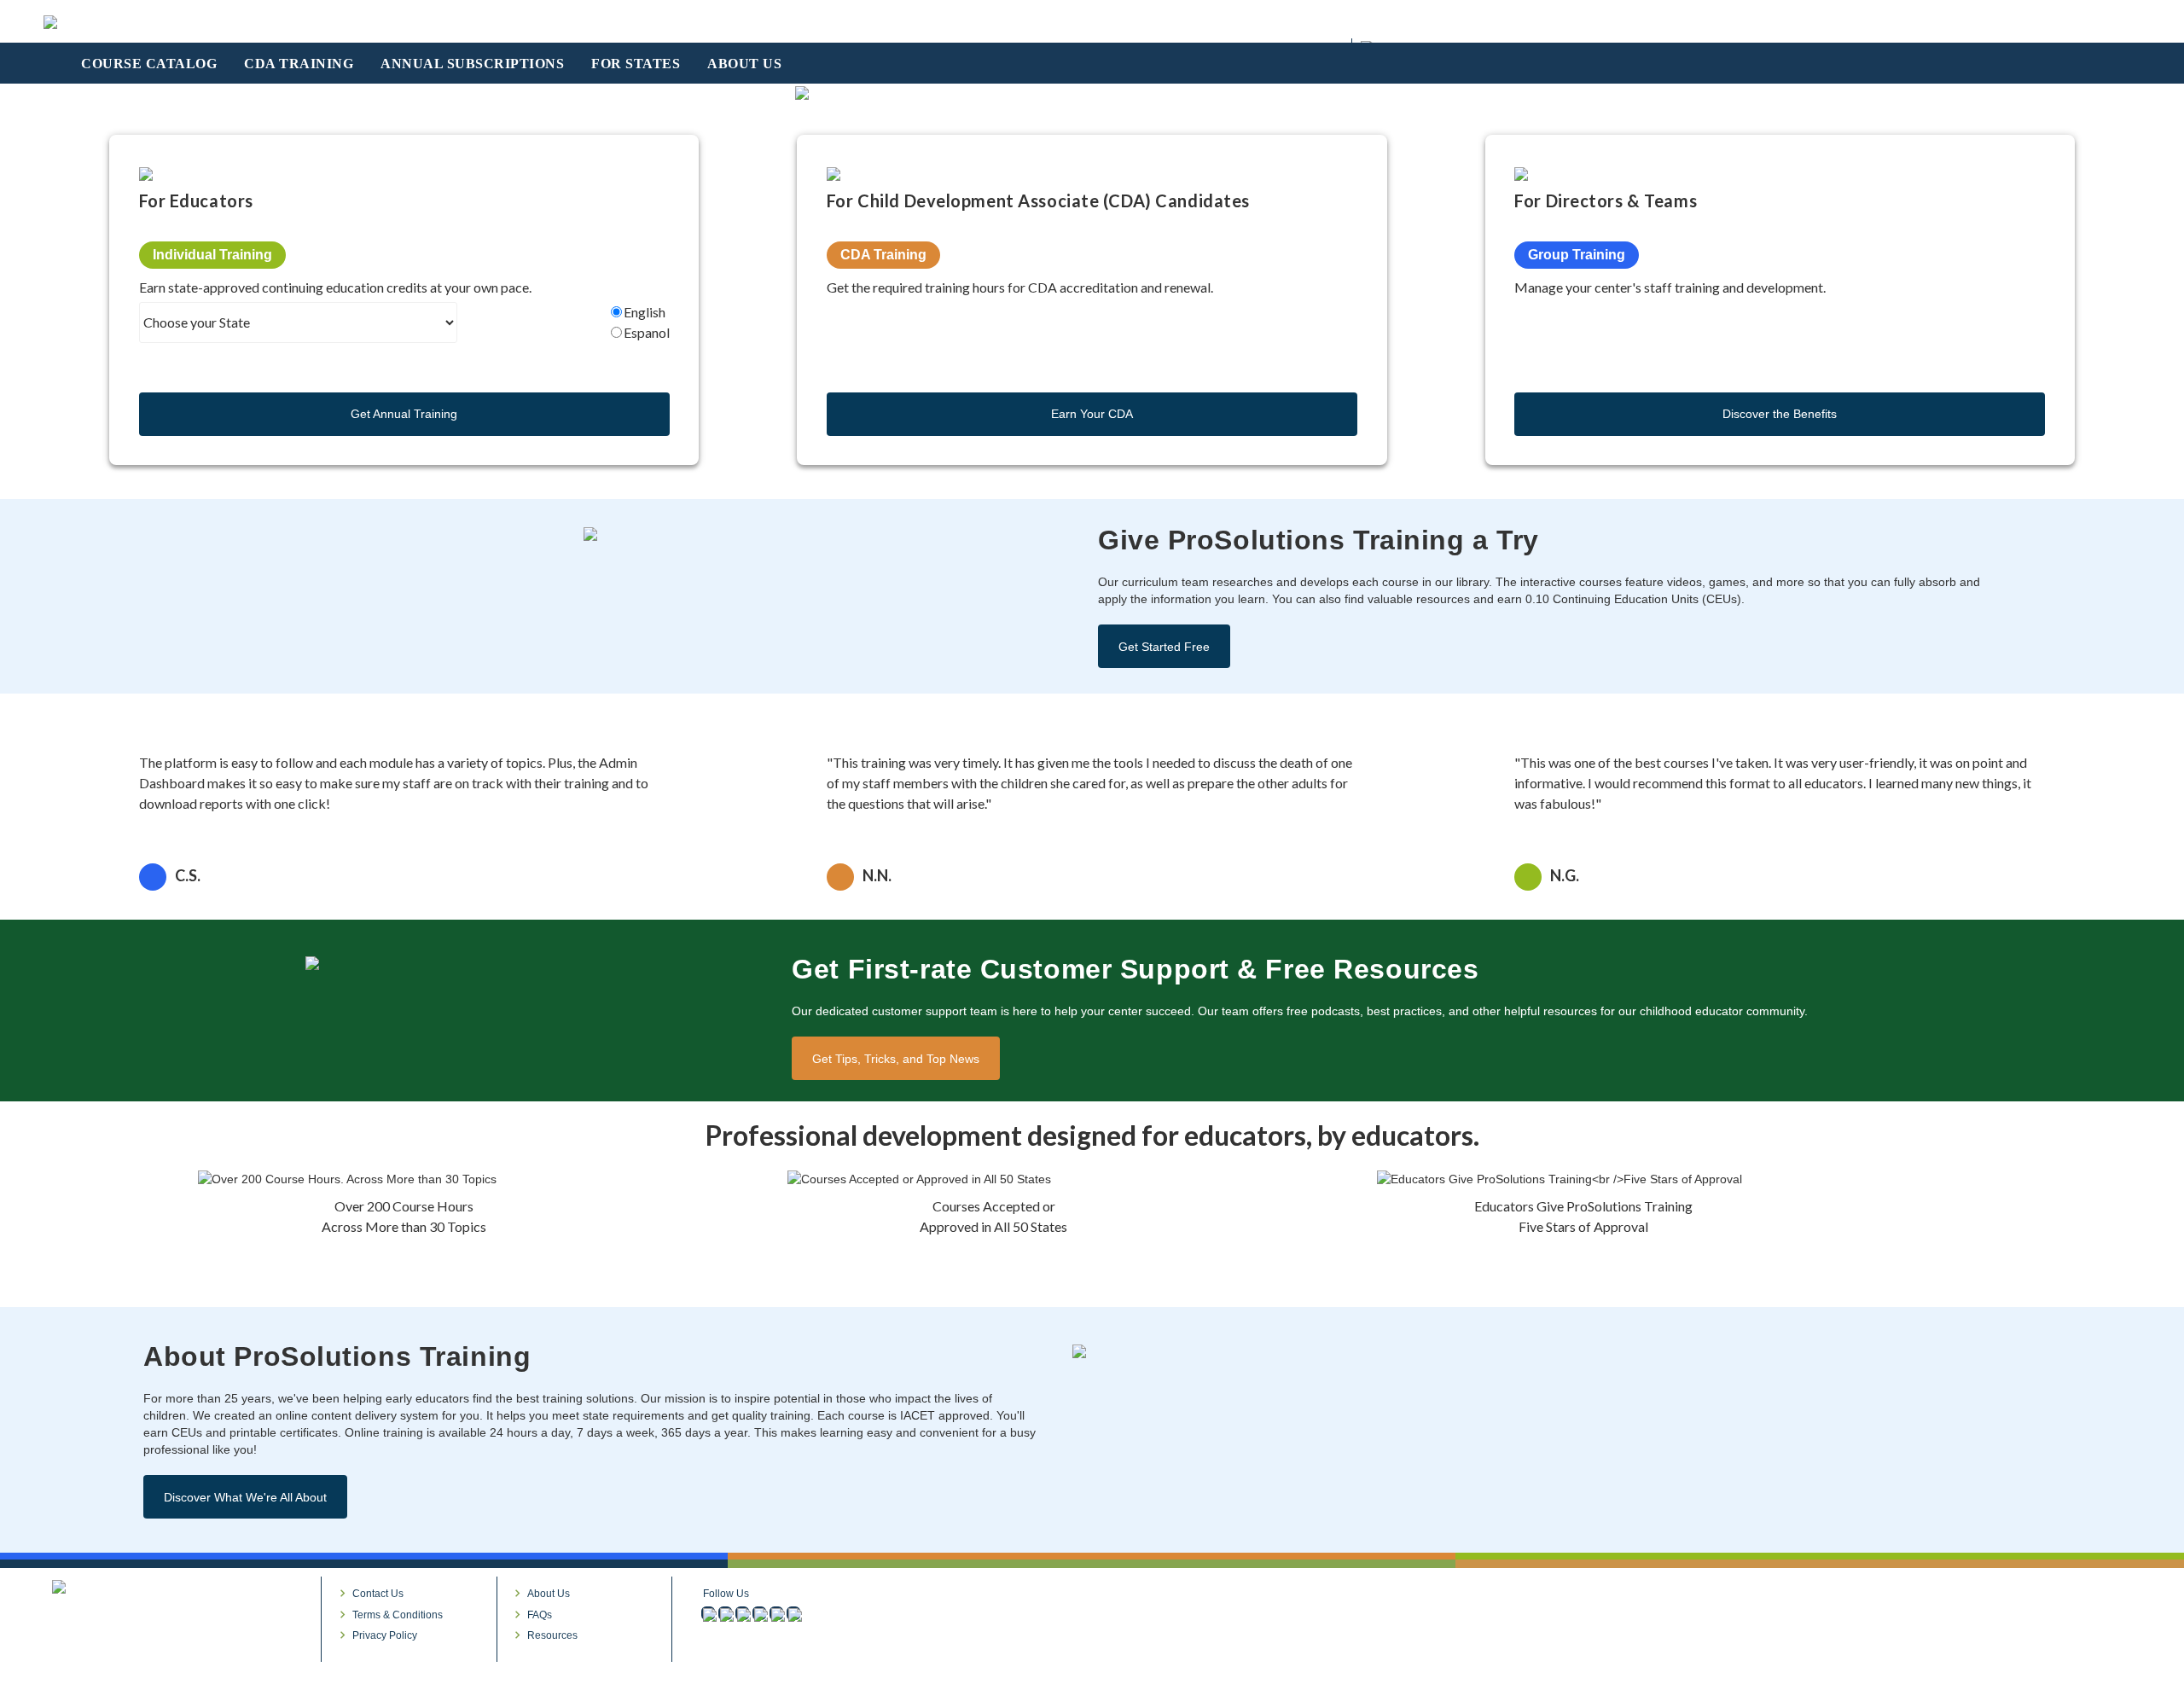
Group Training (1577, 255)
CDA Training (883, 255)
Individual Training (212, 255)
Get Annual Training (404, 414)
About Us (549, 1594)
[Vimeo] (759, 1613)
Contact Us (378, 1594)
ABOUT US (744, 64)
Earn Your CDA (1092, 414)
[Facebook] (708, 1613)
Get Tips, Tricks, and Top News (896, 1059)
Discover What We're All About (245, 1497)
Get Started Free (1164, 647)
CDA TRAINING (299, 64)
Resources (552, 1635)
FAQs (540, 1615)
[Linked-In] (742, 1613)
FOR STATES (636, 64)
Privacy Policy (385, 1635)
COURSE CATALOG (149, 64)
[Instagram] (725, 1613)
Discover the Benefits (1780, 414)
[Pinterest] (776, 1613)
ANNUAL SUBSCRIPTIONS (472, 64)
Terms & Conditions (398, 1615)
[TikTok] (793, 1613)
